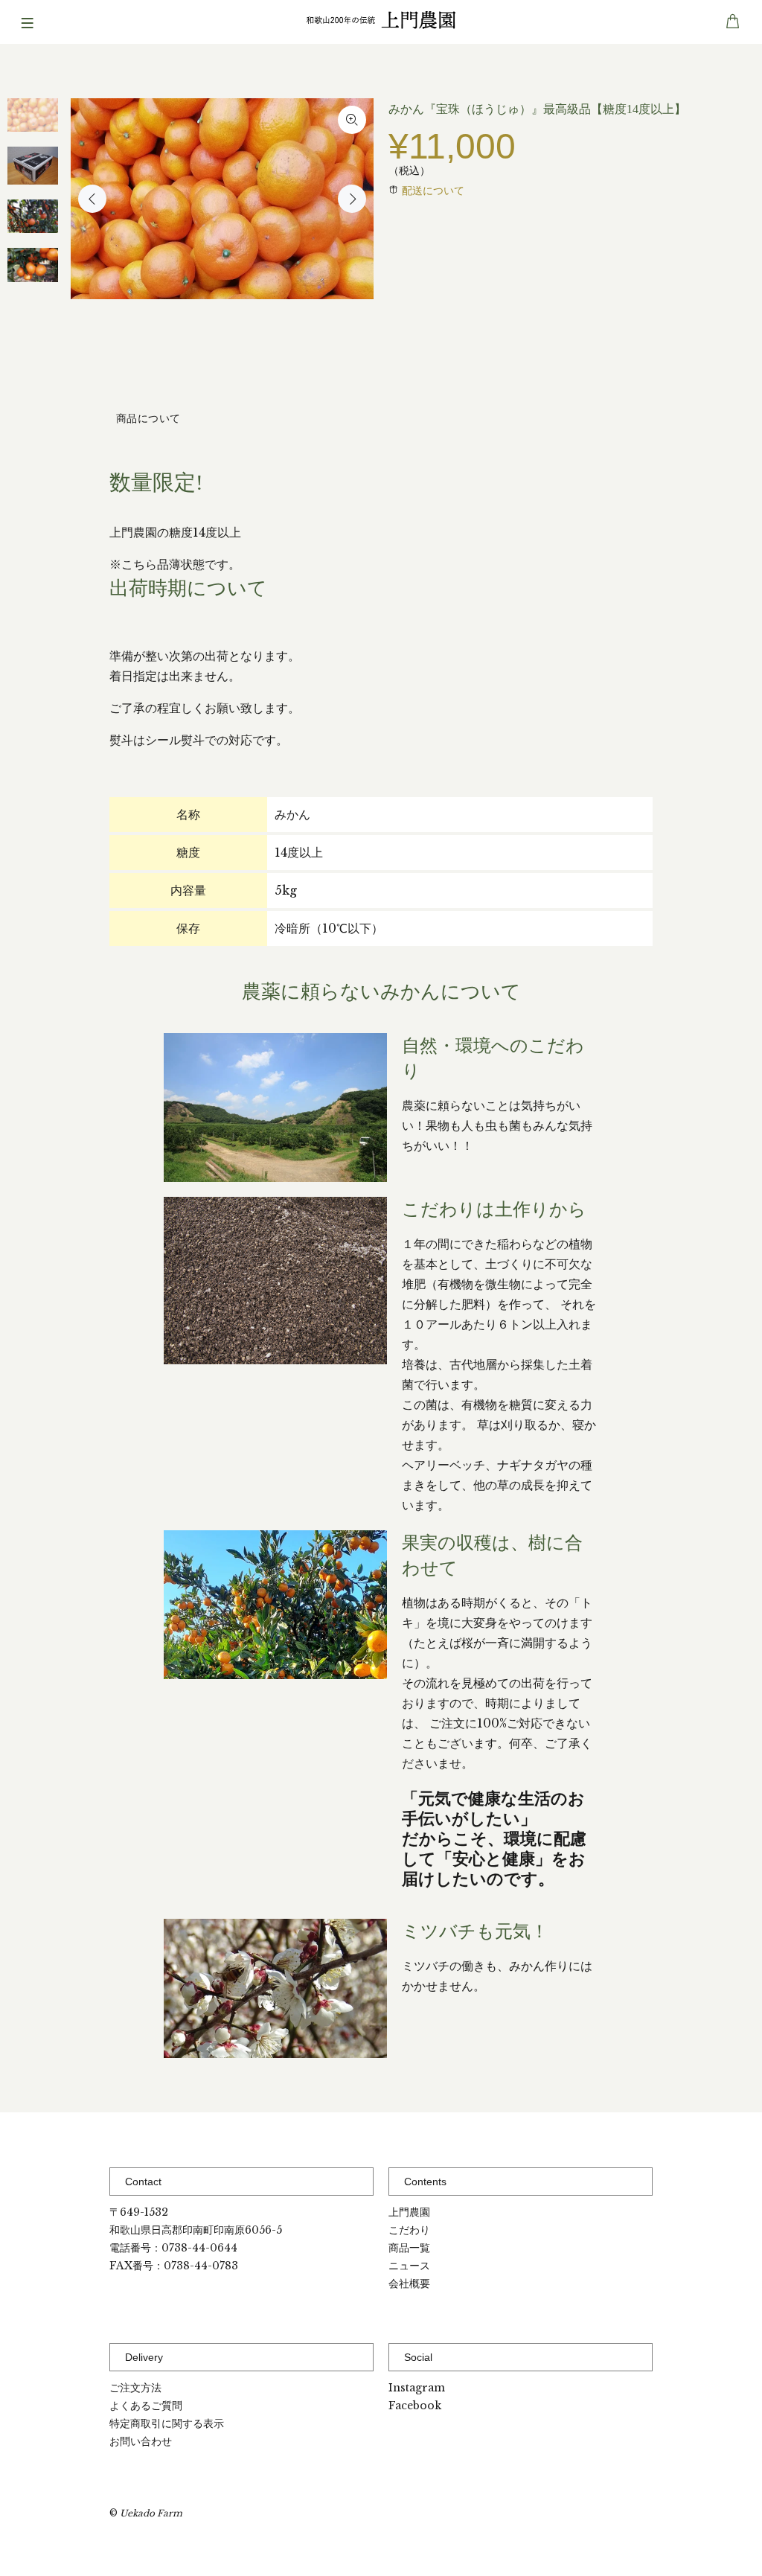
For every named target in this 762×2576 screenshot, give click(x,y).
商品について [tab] (148, 418)
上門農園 (409, 2212)
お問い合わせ (141, 2441)
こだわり (409, 2230)
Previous (92, 199)
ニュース (409, 2266)
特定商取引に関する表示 (167, 2423)
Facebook (415, 2406)
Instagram (417, 2388)
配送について (433, 191)
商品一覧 (409, 2248)
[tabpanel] (33, 122)
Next (352, 199)
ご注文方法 (135, 2388)
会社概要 (409, 2283)
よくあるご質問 (146, 2406)
